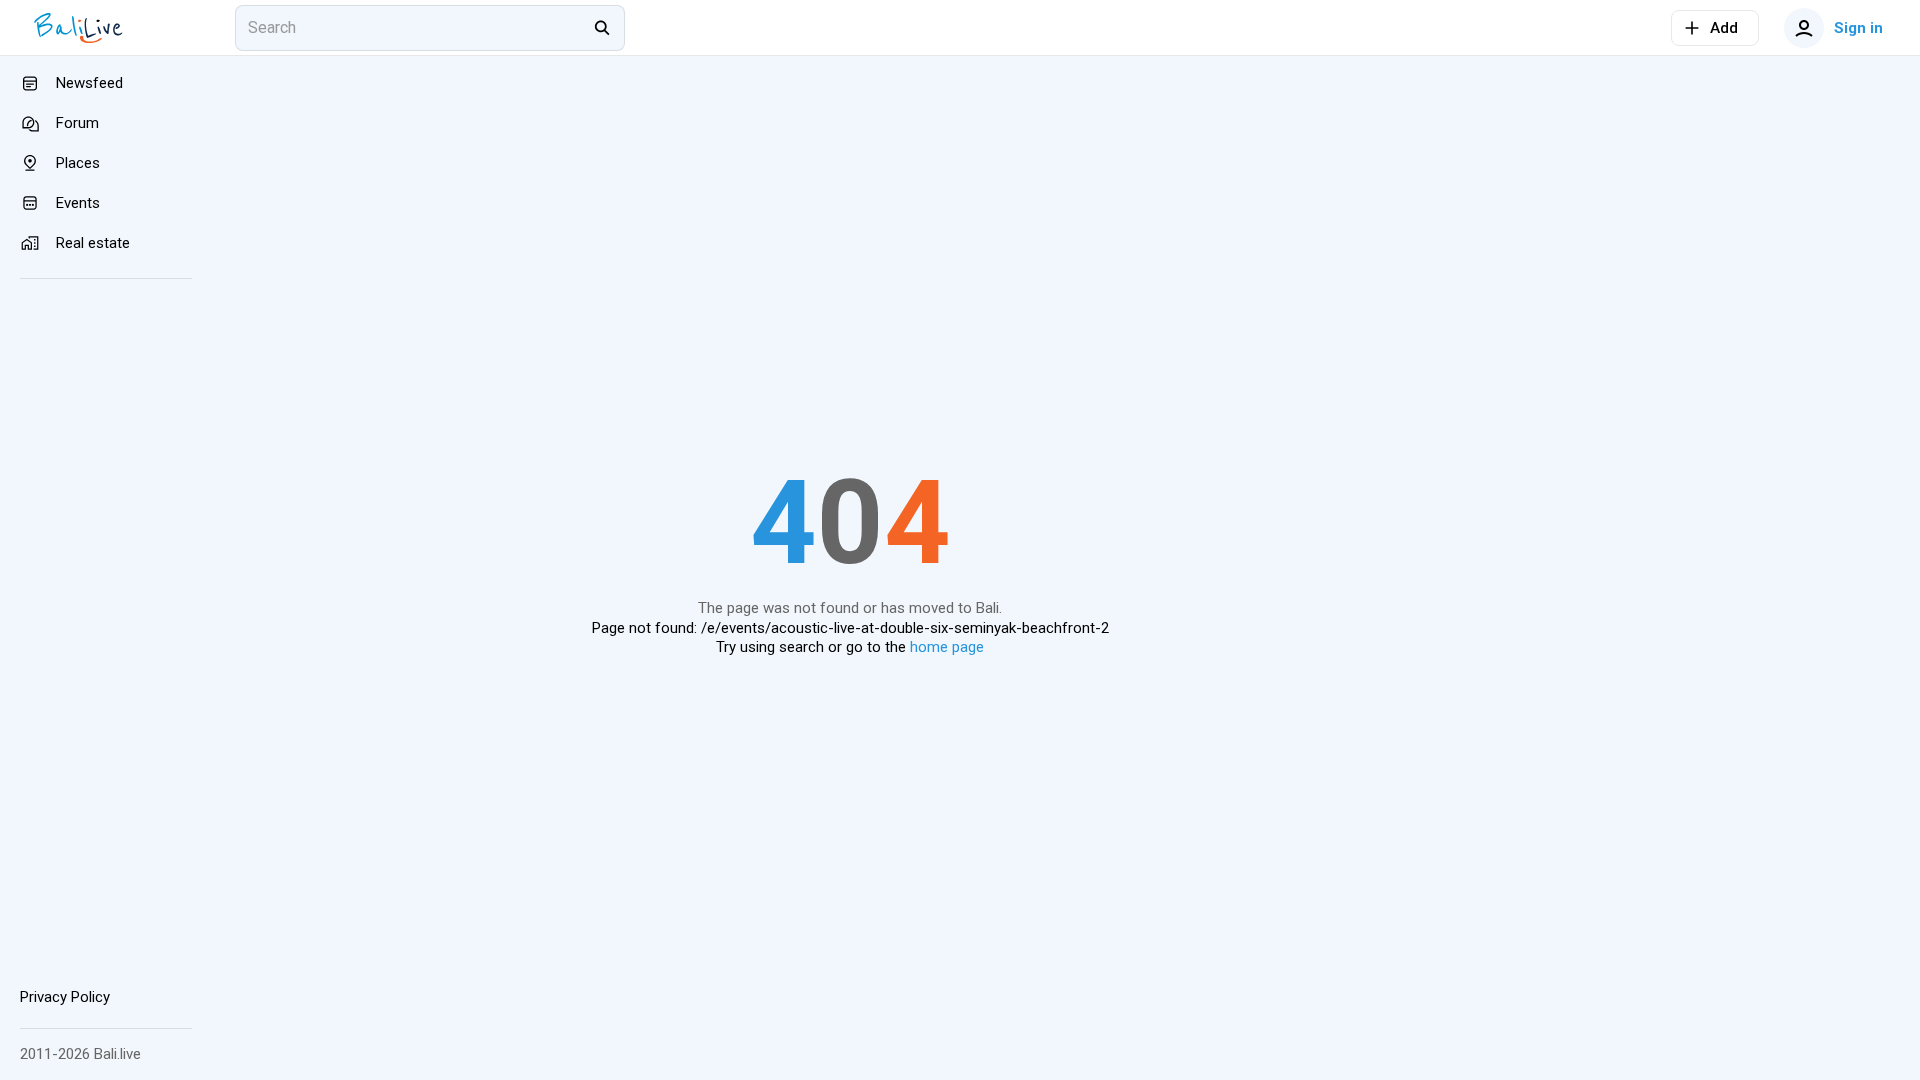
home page (947, 647)
